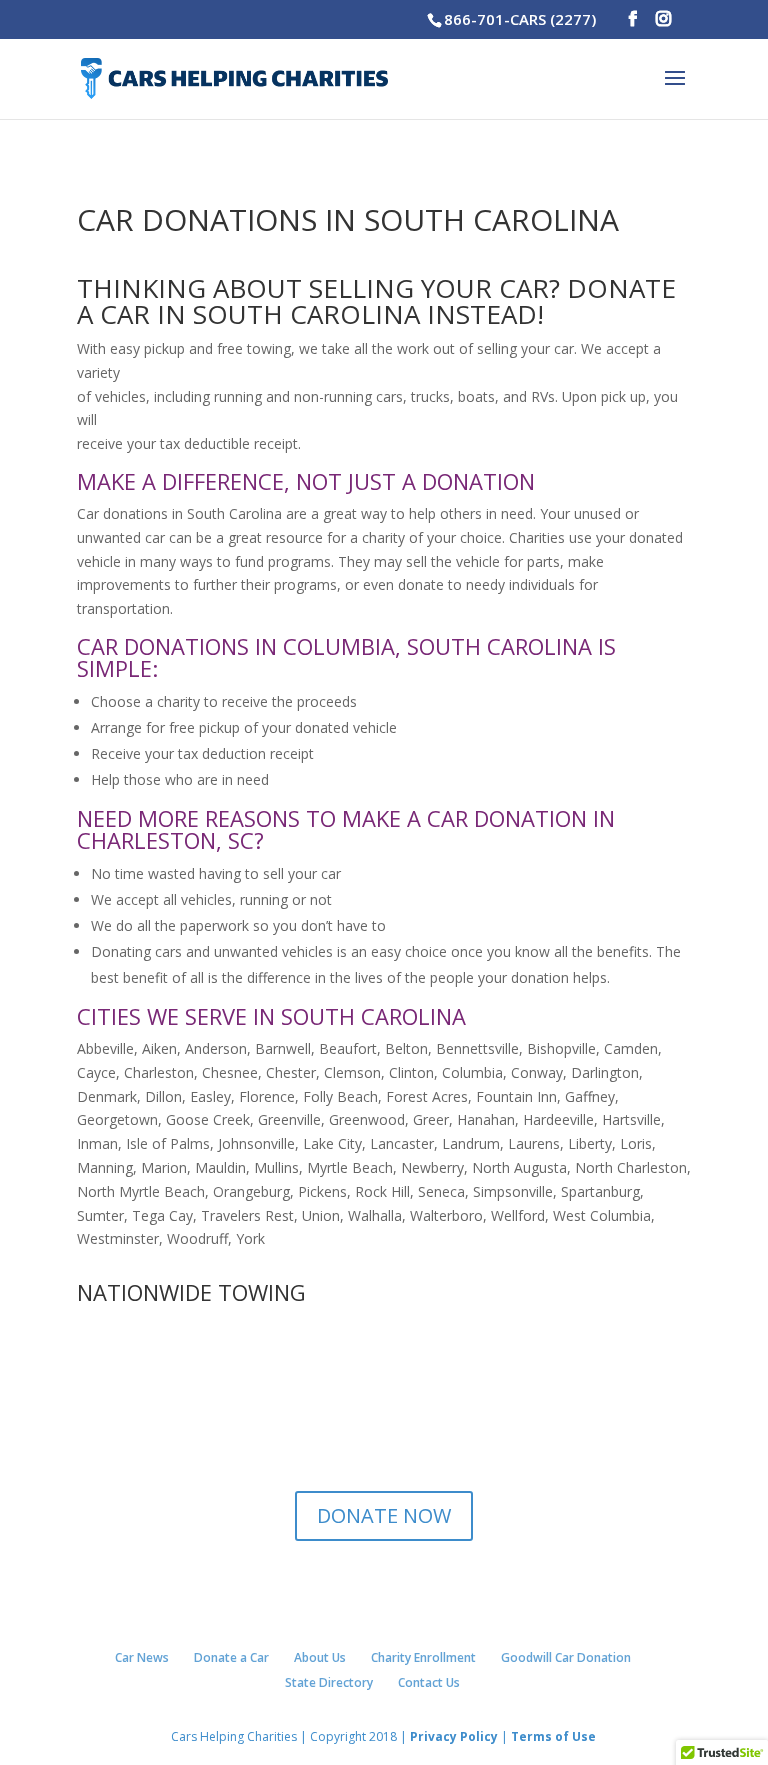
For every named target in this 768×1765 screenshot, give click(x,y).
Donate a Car (231, 1657)
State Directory (329, 1682)
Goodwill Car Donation (566, 1657)
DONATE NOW (384, 1515)
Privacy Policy (454, 1736)
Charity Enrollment (423, 1657)
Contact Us (429, 1682)
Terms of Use (552, 1736)
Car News (142, 1657)
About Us (320, 1657)
